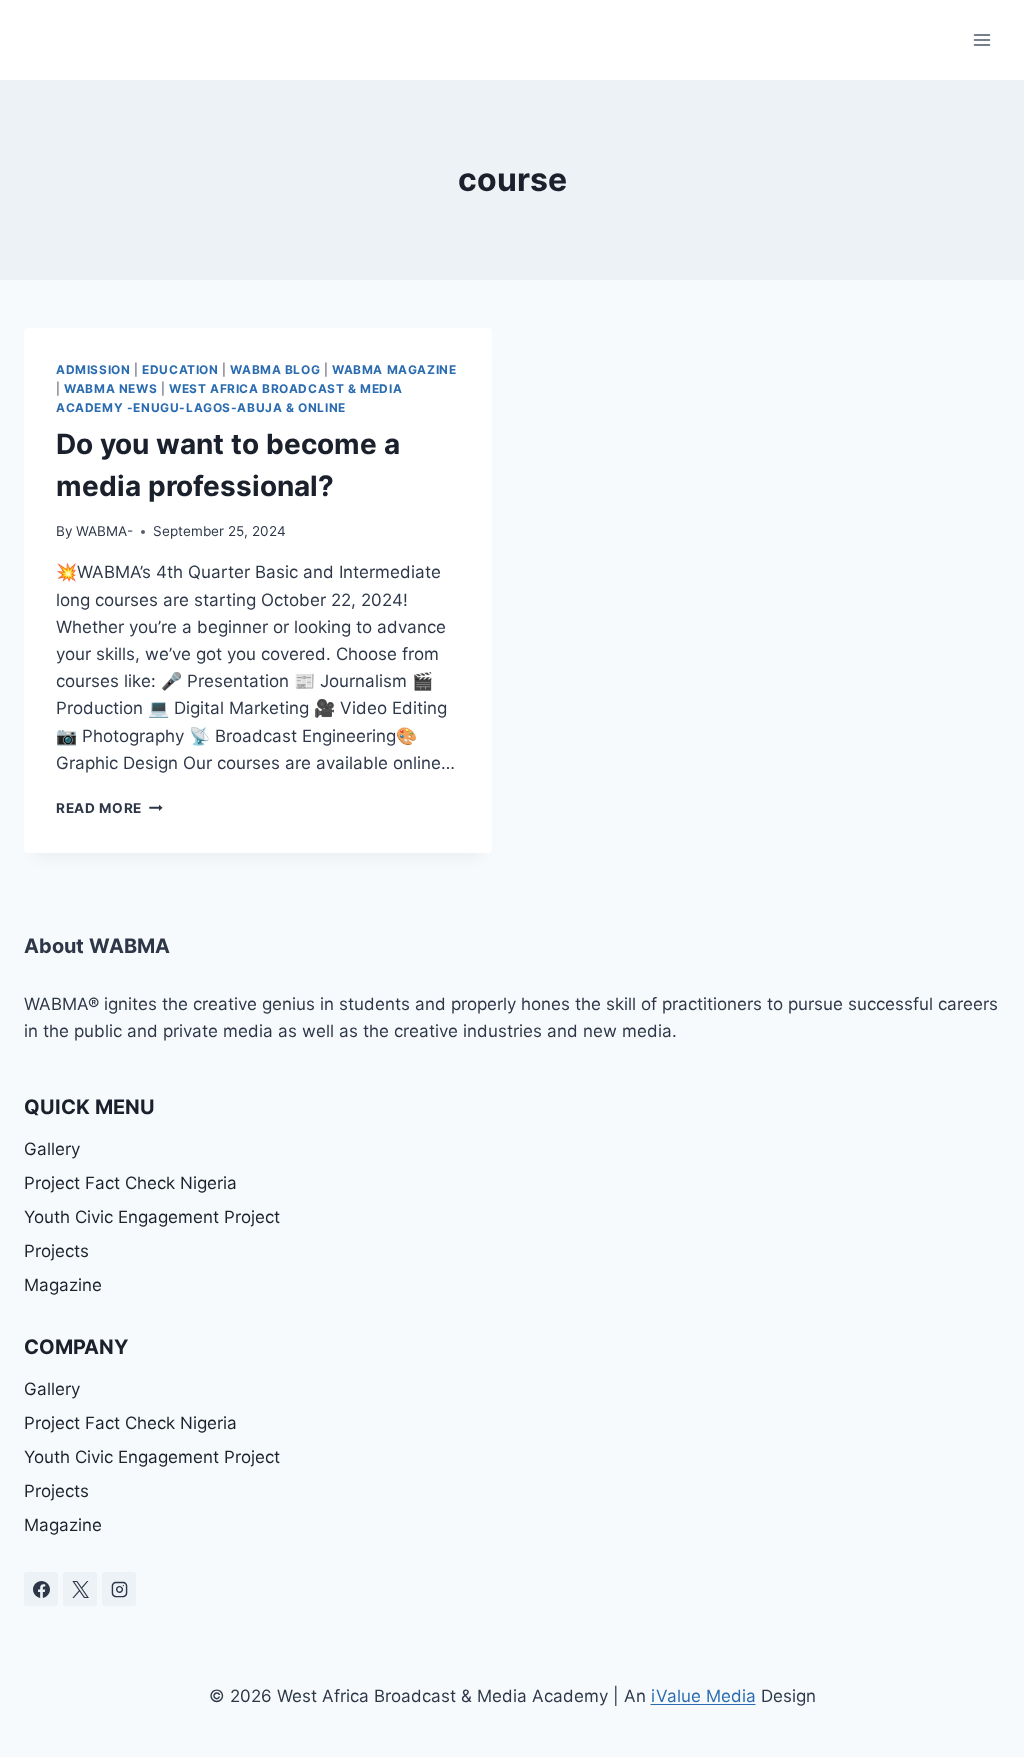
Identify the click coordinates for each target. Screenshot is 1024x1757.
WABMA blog (275, 369)
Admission (93, 369)
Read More (109, 808)
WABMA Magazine (394, 369)
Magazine (63, 1285)
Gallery (52, 1149)
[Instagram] (119, 1589)
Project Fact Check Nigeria (130, 1183)
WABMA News (110, 388)
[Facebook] (41, 1589)
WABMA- (104, 531)
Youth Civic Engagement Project (152, 1217)
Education (180, 369)
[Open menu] (981, 39)
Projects (56, 1251)
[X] (80, 1589)
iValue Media (703, 1696)
